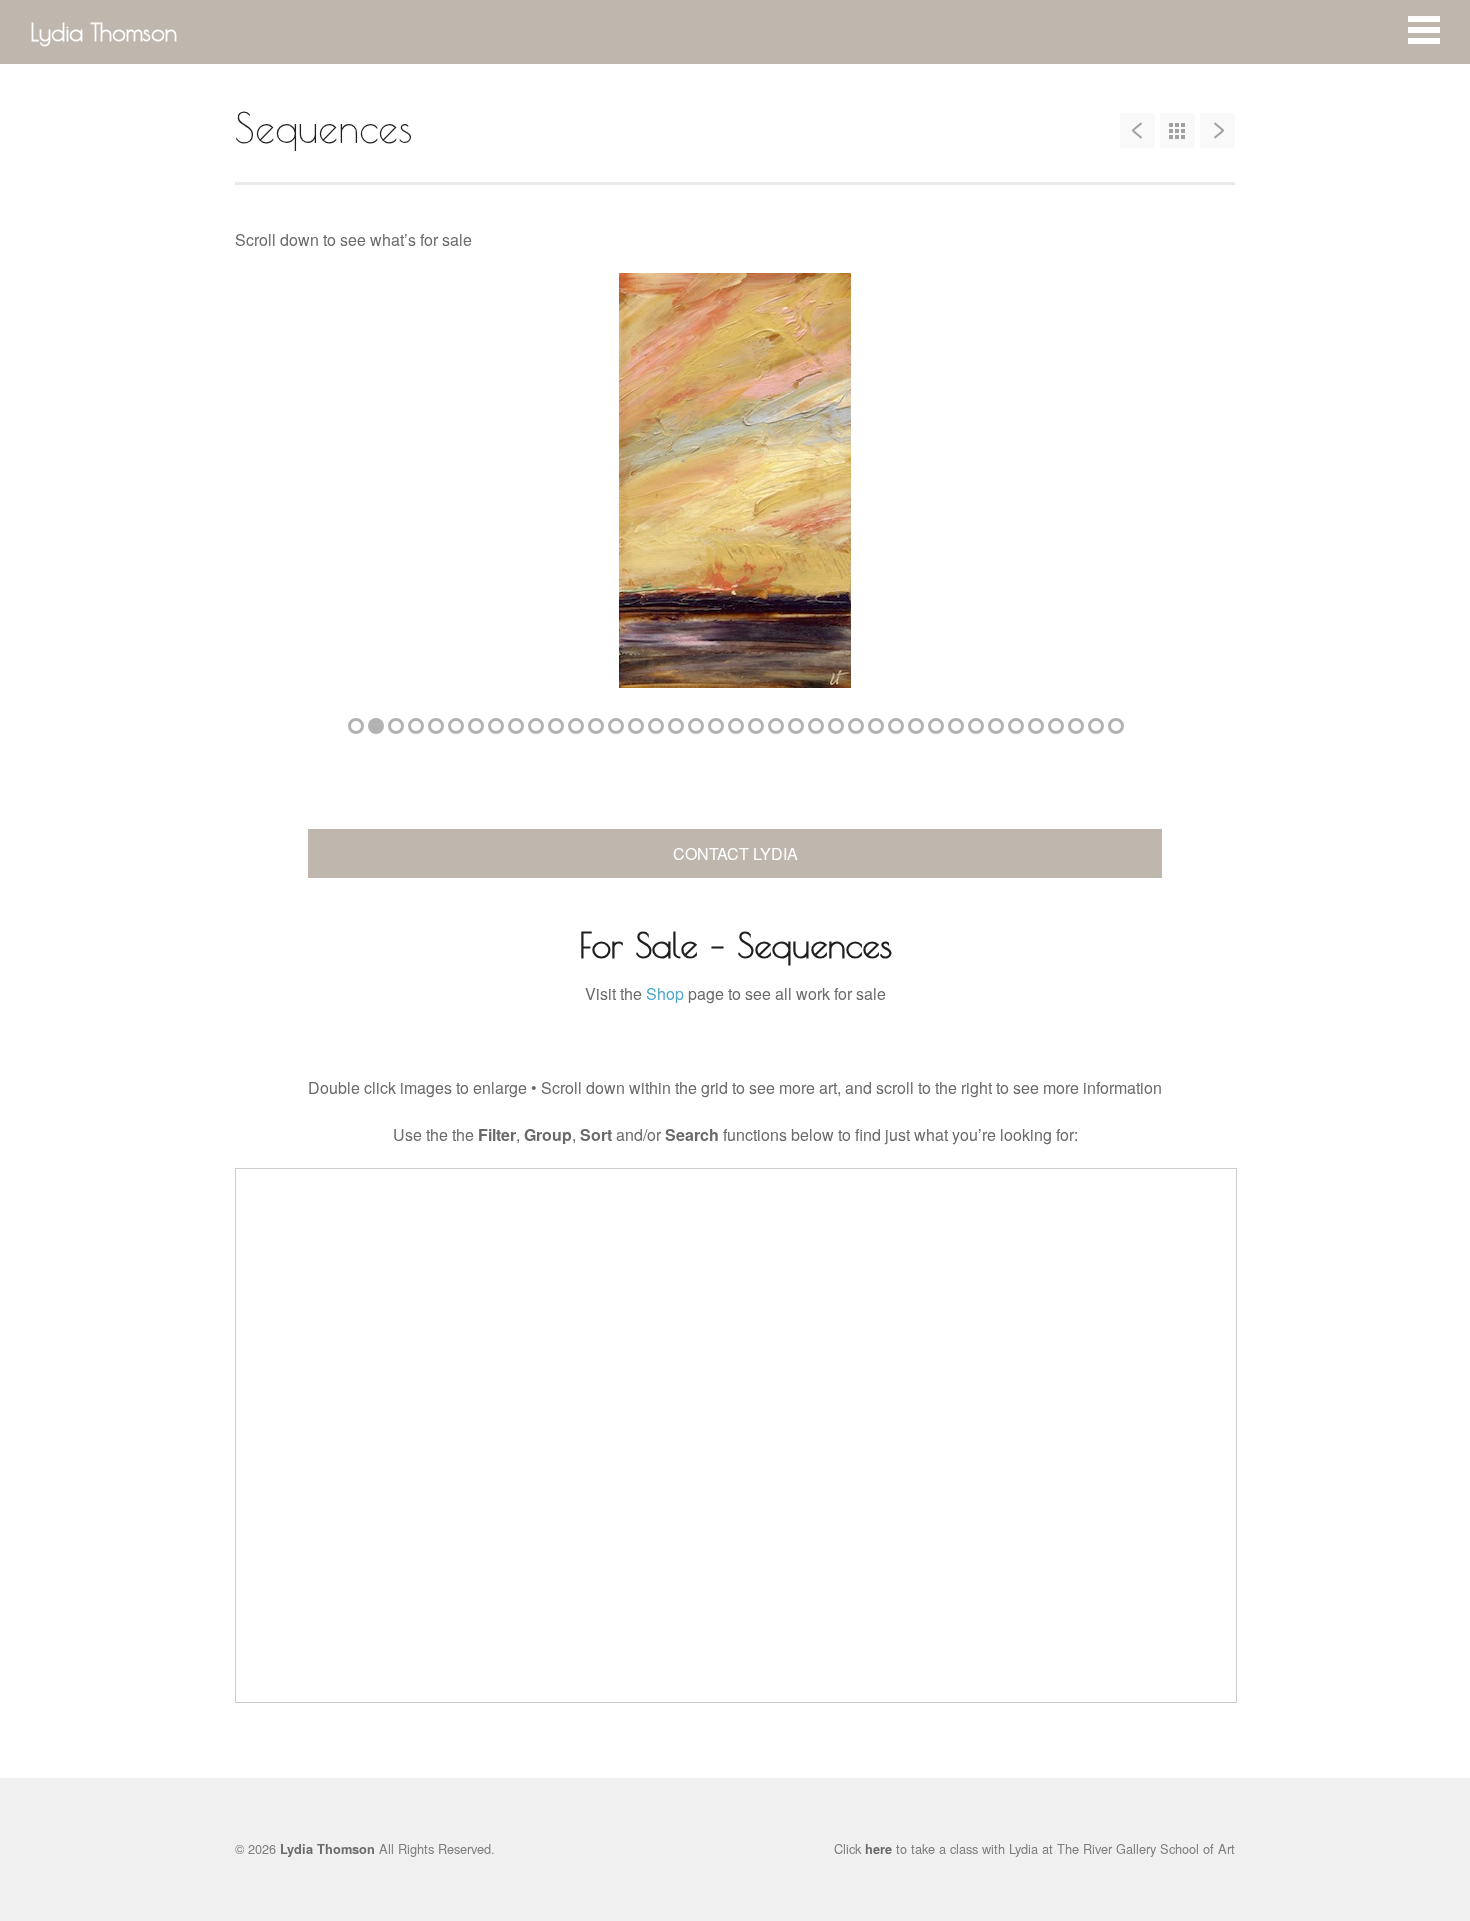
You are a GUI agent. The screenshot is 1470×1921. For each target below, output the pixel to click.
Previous (280, 491)
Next (1189, 491)
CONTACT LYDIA (735, 853)
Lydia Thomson (103, 32)
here (878, 1849)
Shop (665, 993)
